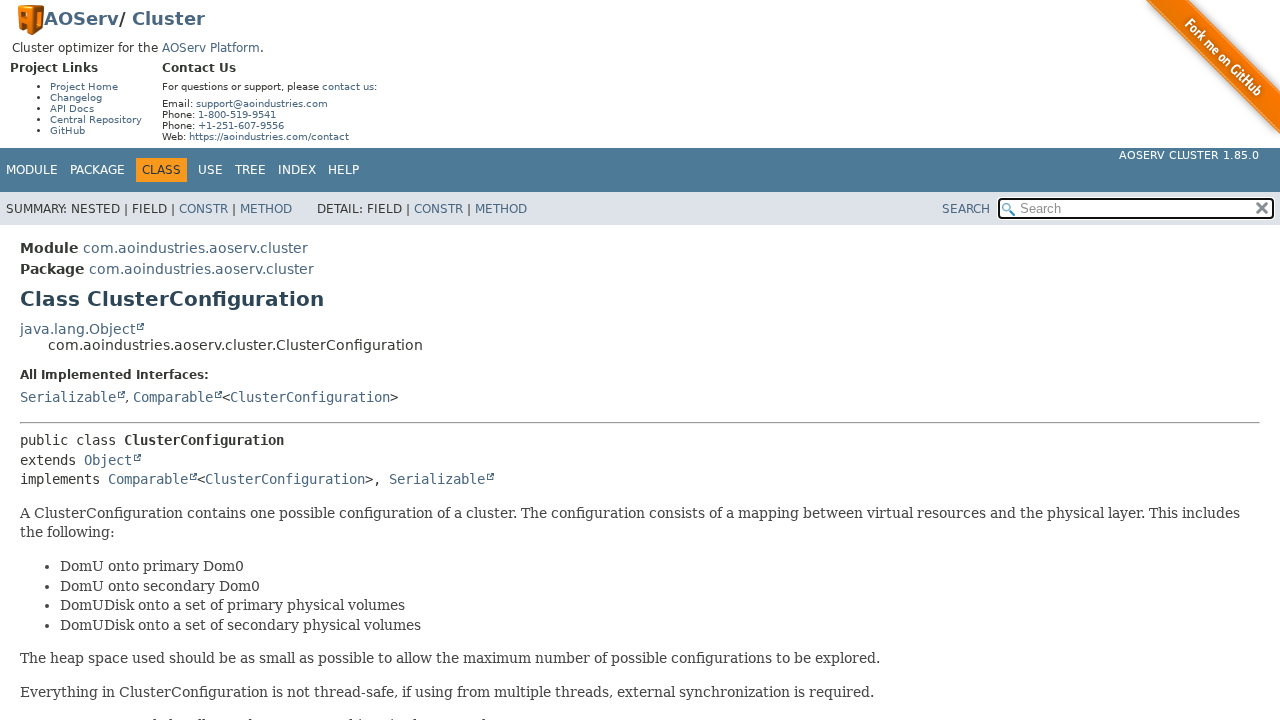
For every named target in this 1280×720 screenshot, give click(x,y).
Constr (203, 209)
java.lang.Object (77, 329)
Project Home (84, 86)
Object (108, 460)
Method (266, 209)
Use (210, 170)
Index (297, 170)
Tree (250, 170)
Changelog (76, 97)
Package (97, 170)
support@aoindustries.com (262, 103)
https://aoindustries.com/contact (269, 136)
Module (32, 170)
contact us (348, 86)
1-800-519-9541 (237, 114)
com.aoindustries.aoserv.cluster (195, 248)
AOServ (81, 18)
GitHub (67, 130)
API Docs (72, 108)
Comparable (173, 397)
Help (343, 170)
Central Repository (96, 119)
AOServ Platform (211, 48)
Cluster (168, 18)
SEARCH (966, 209)
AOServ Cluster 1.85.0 (1189, 155)
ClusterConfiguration (310, 397)
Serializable (68, 397)
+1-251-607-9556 (241, 125)
